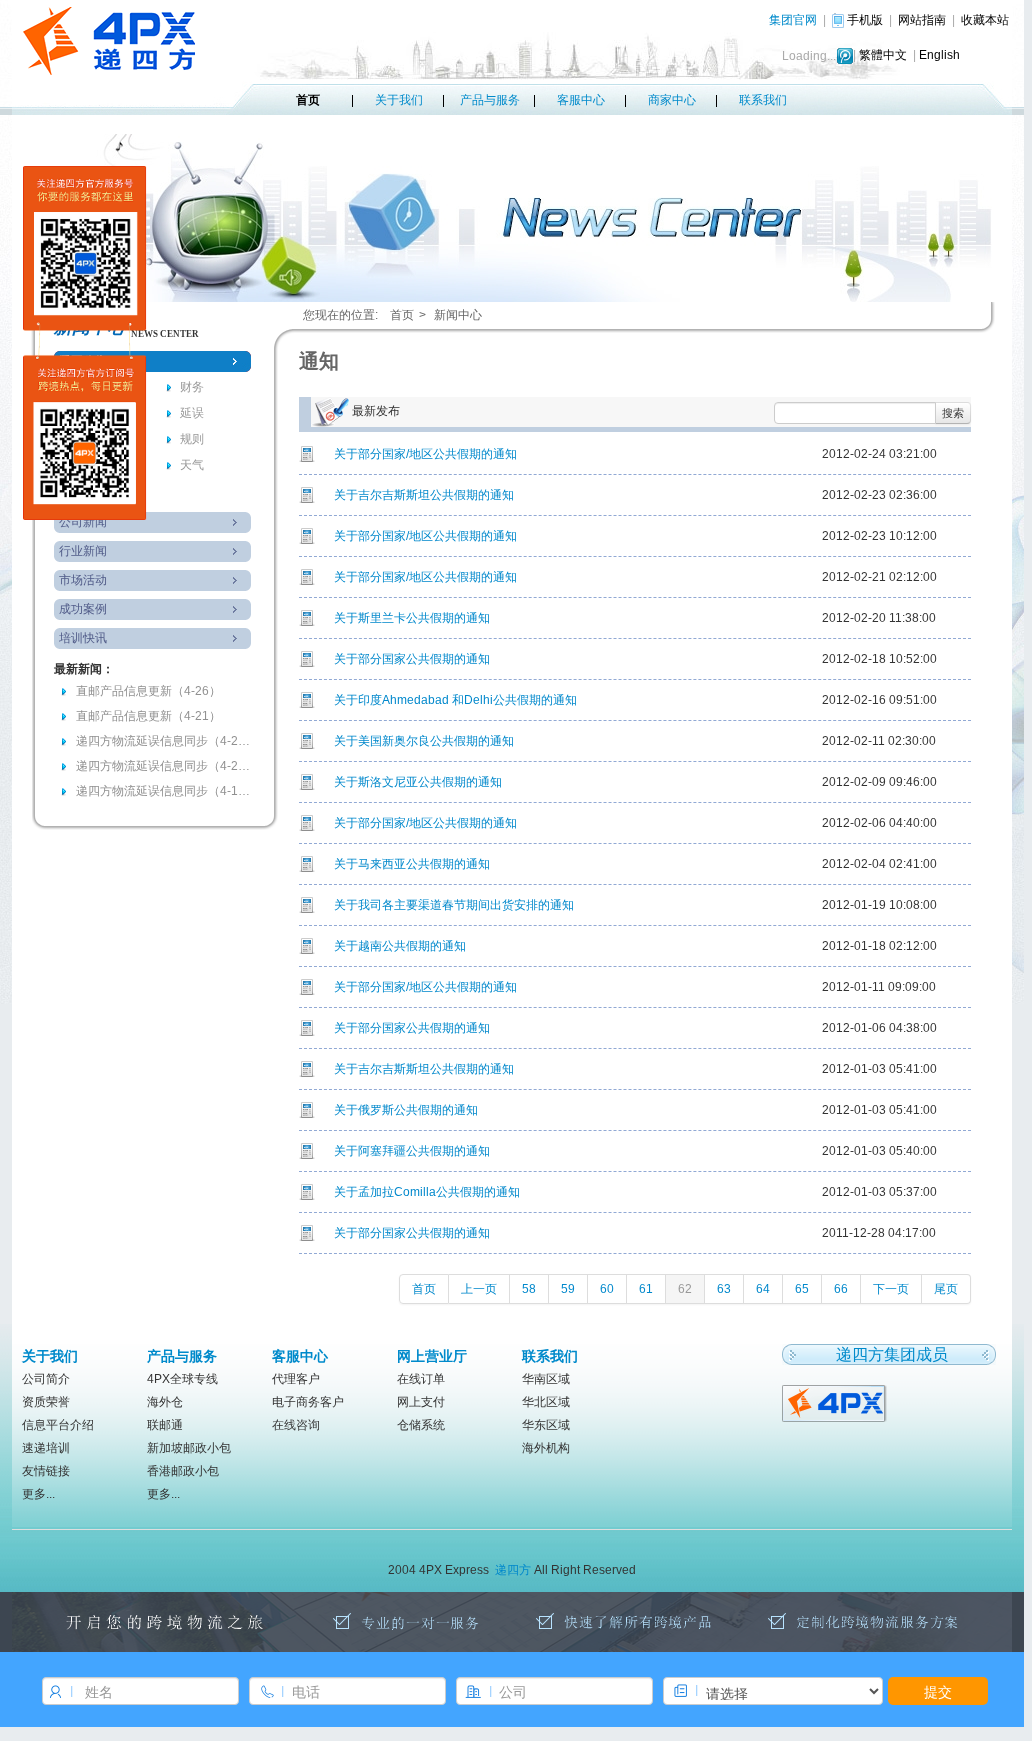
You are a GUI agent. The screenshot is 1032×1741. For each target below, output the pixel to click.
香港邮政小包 (183, 1471)
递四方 (513, 1570)
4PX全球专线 (182, 1379)
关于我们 (399, 100)
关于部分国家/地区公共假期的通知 (425, 454)
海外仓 (165, 1402)
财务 (192, 387)
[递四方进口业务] (835, 1402)
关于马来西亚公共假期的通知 (412, 864)
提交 (938, 1691)
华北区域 (546, 1402)
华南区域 (546, 1379)
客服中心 (581, 100)
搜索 (953, 412)
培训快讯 (83, 638)
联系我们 (763, 100)
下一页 (891, 1289)
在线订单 (421, 1379)
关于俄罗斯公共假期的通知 (406, 1110)
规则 (192, 439)
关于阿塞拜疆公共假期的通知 (412, 1151)
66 (841, 1289)
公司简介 (46, 1379)
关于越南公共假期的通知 (400, 946)
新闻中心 (458, 315)
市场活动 (83, 580)
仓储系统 (421, 1425)
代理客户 (296, 1379)
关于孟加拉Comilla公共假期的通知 (427, 1192)
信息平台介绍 (58, 1425)
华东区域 (546, 1425)
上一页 (479, 1289)
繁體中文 (883, 55)
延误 (192, 413)
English (939, 55)
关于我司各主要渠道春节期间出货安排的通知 (454, 905)
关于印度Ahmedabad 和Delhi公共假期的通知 (455, 700)
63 (724, 1289)
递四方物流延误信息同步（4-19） (166, 791)
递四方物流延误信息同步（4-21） (166, 741)
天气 (192, 465)
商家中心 (672, 100)
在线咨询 (296, 1425)
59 (568, 1289)
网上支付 (421, 1402)
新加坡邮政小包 (189, 1448)
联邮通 (165, 1425)
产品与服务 (490, 100)
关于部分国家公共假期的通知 (412, 659)
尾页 (946, 1289)
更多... (38, 1494)
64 (763, 1289)
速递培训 (46, 1448)
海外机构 (546, 1448)
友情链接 (46, 1471)
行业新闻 (83, 551)
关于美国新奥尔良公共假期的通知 (424, 741)
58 (529, 1289)
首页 (308, 100)
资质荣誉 (46, 1402)
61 (646, 1289)
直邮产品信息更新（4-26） (148, 691)
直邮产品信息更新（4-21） (148, 716)
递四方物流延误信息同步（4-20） (166, 766)
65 (802, 1289)
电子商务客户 (308, 1402)
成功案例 (83, 609)
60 (607, 1289)
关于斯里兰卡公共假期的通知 (412, 618)
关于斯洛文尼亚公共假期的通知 (418, 782)
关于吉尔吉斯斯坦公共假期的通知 (424, 495)
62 (685, 1289)
